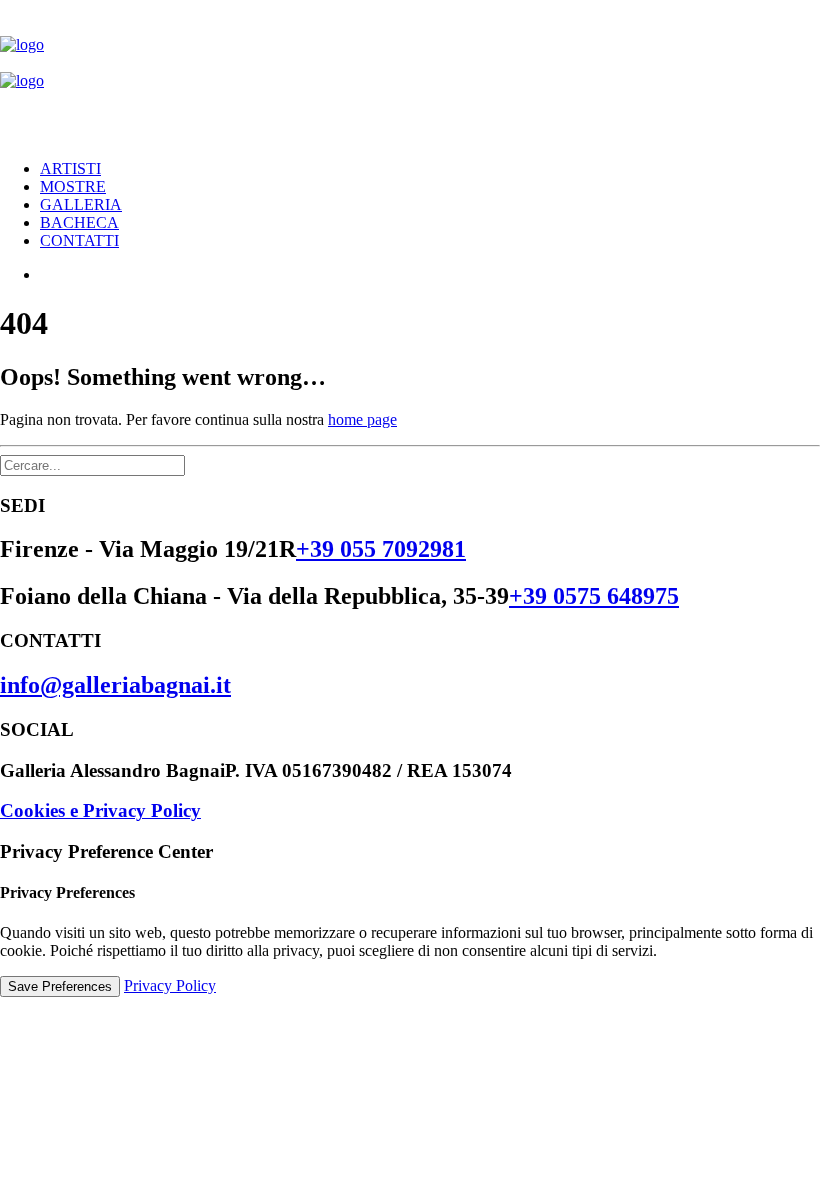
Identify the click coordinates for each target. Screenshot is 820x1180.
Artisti (70, 168)
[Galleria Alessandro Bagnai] (410, 72)
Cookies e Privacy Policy (100, 810)
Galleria (81, 204)
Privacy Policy (170, 985)
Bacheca (79, 222)
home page (362, 419)
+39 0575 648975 (594, 596)
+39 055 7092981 (381, 549)
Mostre (73, 186)
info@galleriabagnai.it (115, 685)
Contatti (79, 240)
